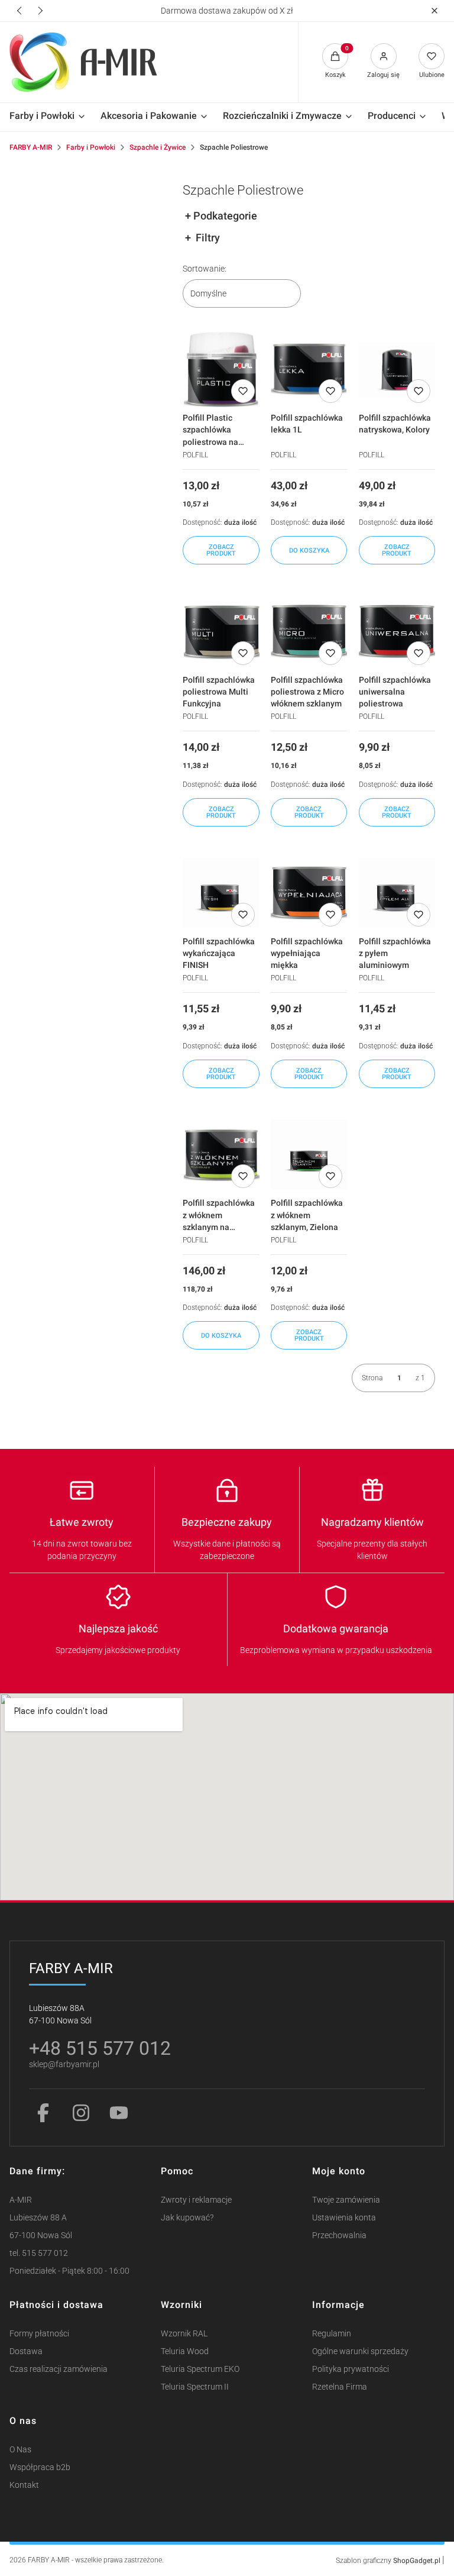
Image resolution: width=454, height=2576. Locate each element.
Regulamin (332, 2334)
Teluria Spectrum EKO (200, 2369)
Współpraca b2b (40, 2467)
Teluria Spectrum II (195, 2387)
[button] (434, 11)
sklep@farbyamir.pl (64, 2065)
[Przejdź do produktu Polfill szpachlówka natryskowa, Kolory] (397, 369)
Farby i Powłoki (91, 147)
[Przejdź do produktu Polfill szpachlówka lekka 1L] (309, 369)
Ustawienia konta (344, 2218)
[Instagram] (81, 2113)
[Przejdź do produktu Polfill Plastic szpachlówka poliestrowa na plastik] (221, 369)
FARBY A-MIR (31, 147)
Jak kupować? (187, 2218)
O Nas (20, 2450)
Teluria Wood (185, 2351)
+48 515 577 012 (100, 2048)
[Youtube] (119, 2113)
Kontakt (24, 2485)
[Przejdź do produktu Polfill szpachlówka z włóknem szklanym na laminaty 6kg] (221, 1155)
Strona (372, 1378)
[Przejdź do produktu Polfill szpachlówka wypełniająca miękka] (309, 893)
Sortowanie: (205, 269)
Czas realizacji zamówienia (59, 2369)
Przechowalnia (339, 2236)
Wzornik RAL (184, 2334)
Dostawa (26, 2351)
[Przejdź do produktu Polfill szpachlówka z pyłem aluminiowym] (397, 893)
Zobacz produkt (221, 550)
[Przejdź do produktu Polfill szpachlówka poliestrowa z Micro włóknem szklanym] (309, 631)
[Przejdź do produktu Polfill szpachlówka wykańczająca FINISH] (221, 893)
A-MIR (21, 2200)
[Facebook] (43, 2113)
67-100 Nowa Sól (41, 2236)
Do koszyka (309, 551)
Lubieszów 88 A (38, 2218)
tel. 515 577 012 (39, 2253)
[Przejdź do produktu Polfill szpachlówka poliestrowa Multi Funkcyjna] (221, 631)
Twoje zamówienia (346, 2200)
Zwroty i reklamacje (196, 2200)
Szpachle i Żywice (158, 147)
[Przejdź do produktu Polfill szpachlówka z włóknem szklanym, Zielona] (309, 1155)
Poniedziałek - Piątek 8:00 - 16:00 (69, 2271)
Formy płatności (39, 2334)
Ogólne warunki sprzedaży (360, 2351)
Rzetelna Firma (340, 2387)
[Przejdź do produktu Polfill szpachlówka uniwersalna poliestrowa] (397, 631)
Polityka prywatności (351, 2369)
